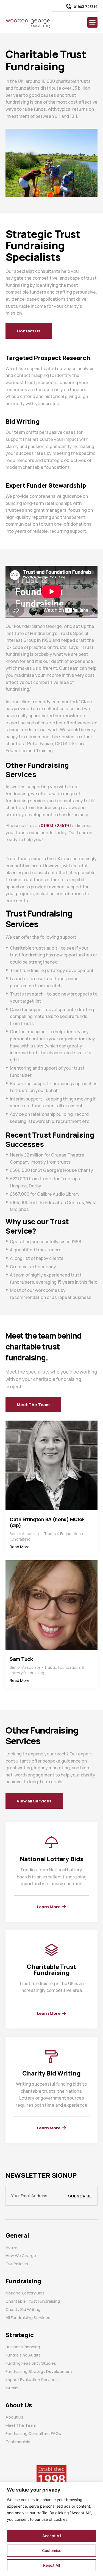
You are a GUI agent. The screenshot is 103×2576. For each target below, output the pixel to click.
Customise (52, 2550)
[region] (51, 2529)
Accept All (52, 2536)
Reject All (51, 2565)
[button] (93, 22)
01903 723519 (86, 7)
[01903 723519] (69, 7)
